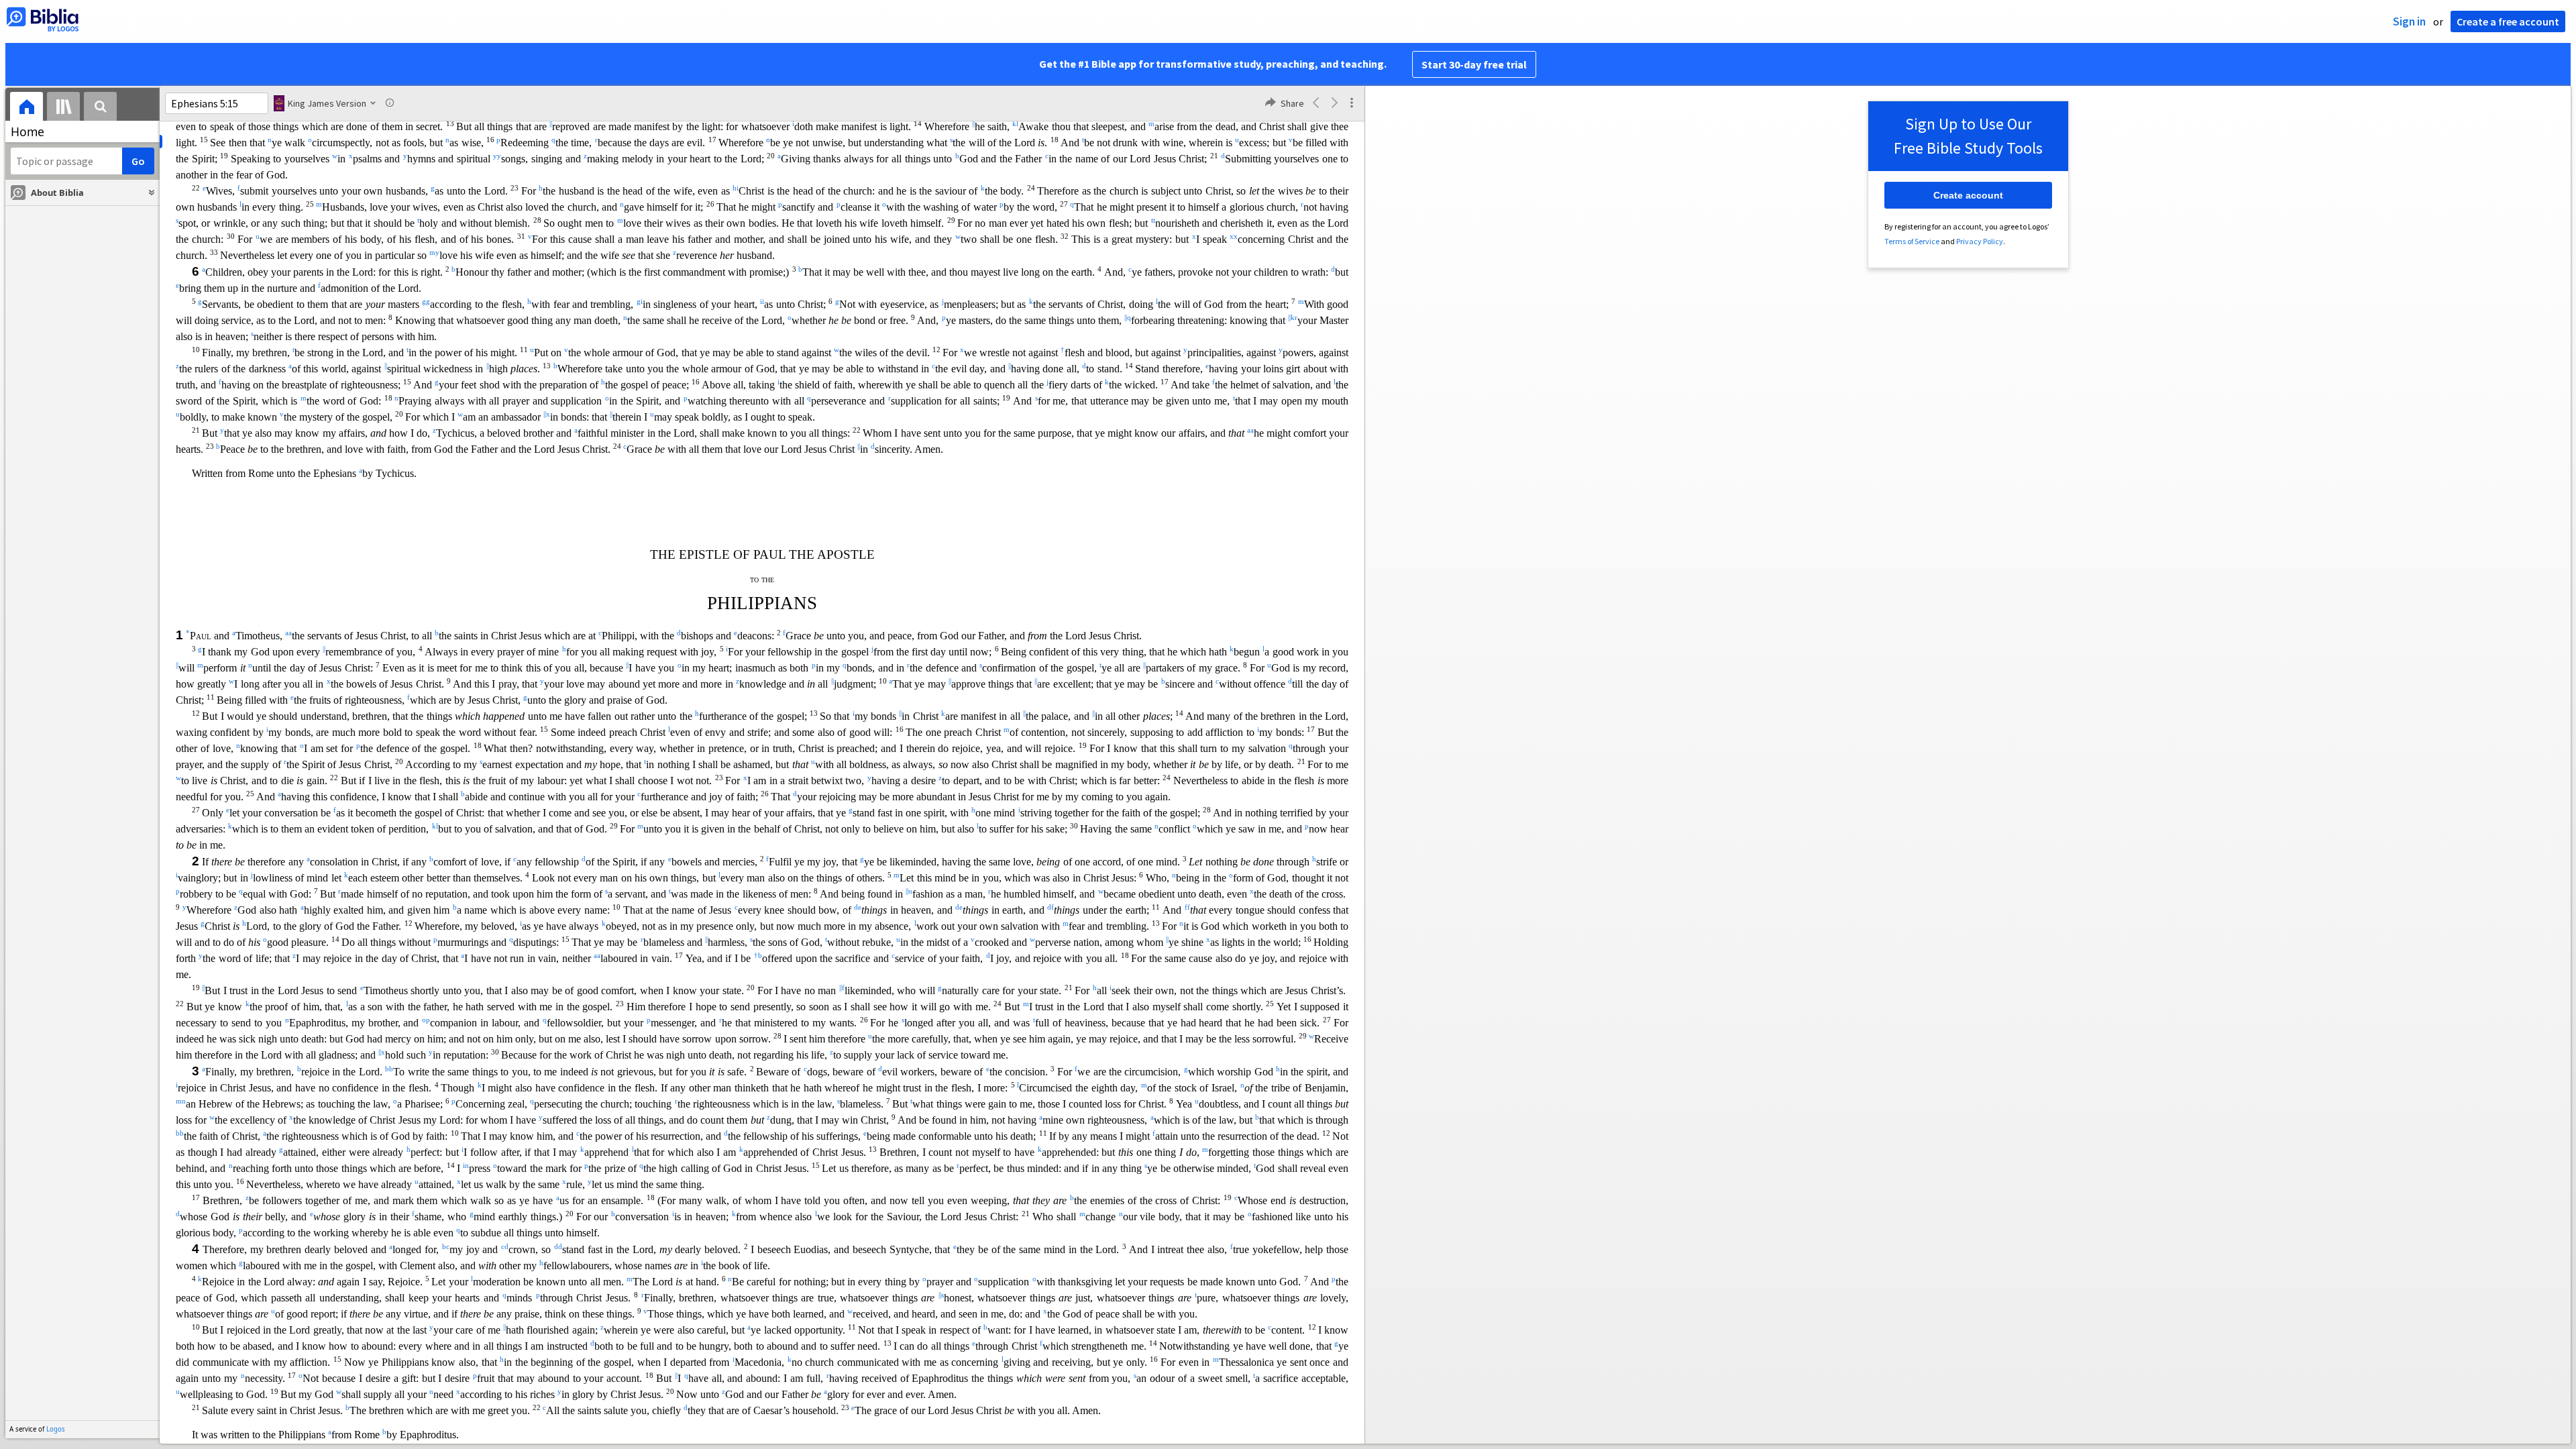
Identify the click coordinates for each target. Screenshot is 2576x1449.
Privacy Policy (1980, 241)
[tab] (26, 108)
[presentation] (26, 108)
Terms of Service (1912, 241)
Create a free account (2508, 21)
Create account (1968, 195)
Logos (56, 1429)
